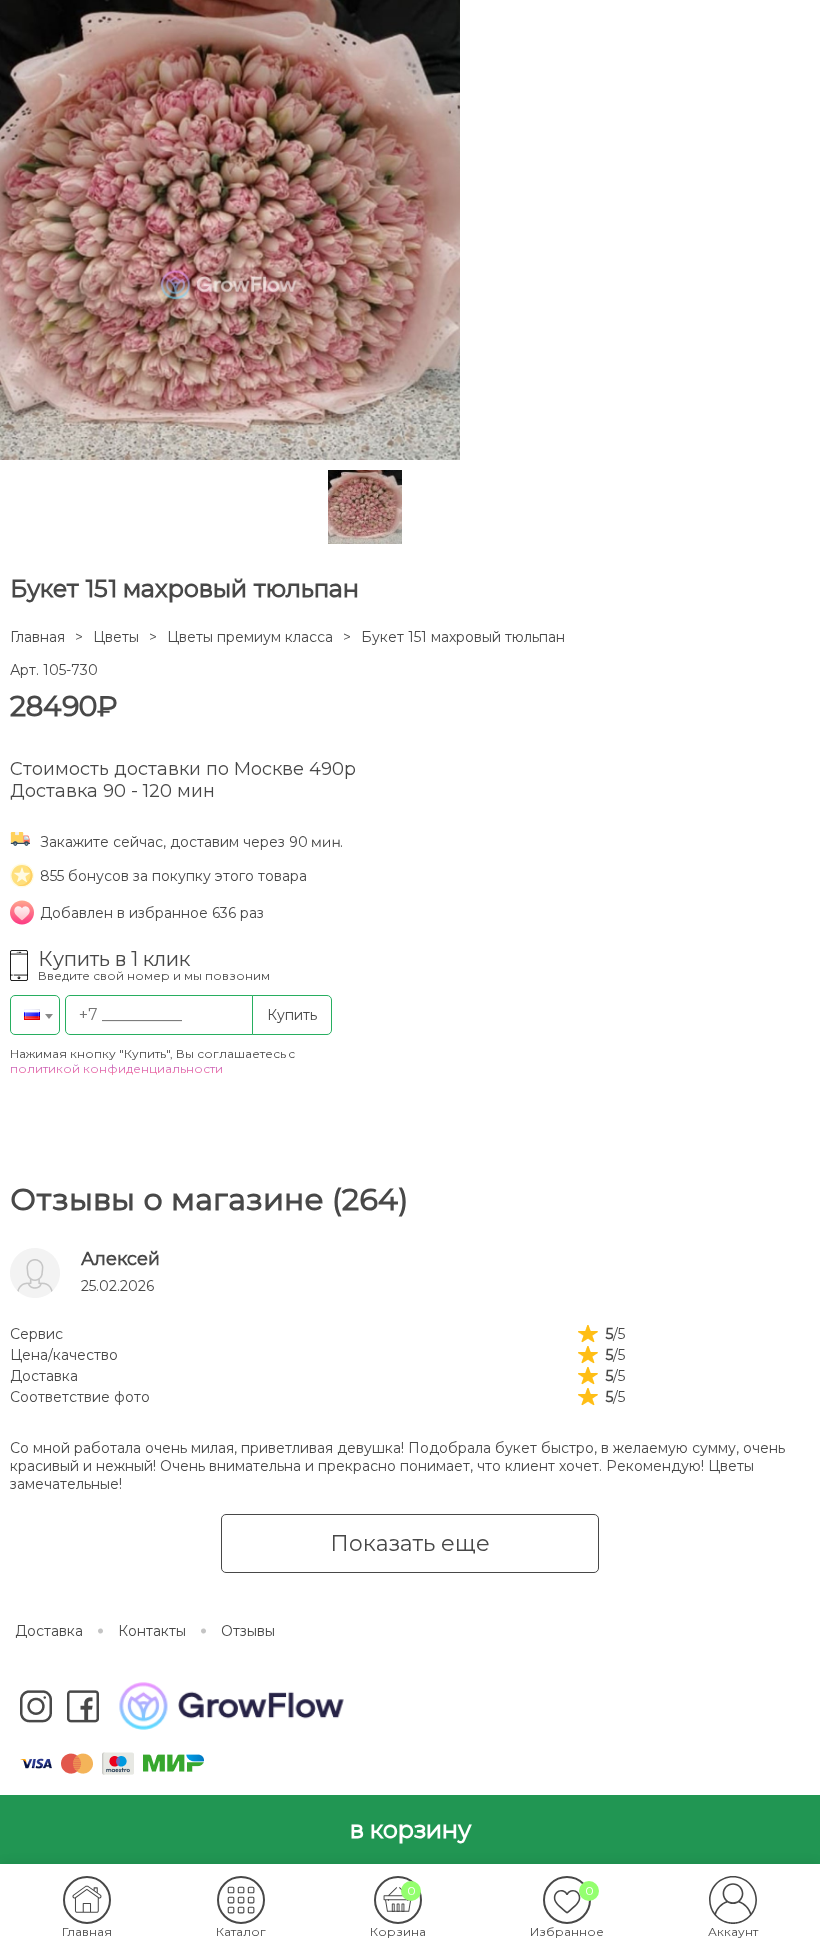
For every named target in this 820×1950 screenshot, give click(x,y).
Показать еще (410, 1543)
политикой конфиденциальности (116, 1068)
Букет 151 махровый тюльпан (463, 637)
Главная (37, 637)
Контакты (152, 1631)
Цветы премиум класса (250, 637)
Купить (292, 1015)
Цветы (116, 637)
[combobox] (35, 1015)
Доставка (49, 1631)
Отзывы (248, 1631)
